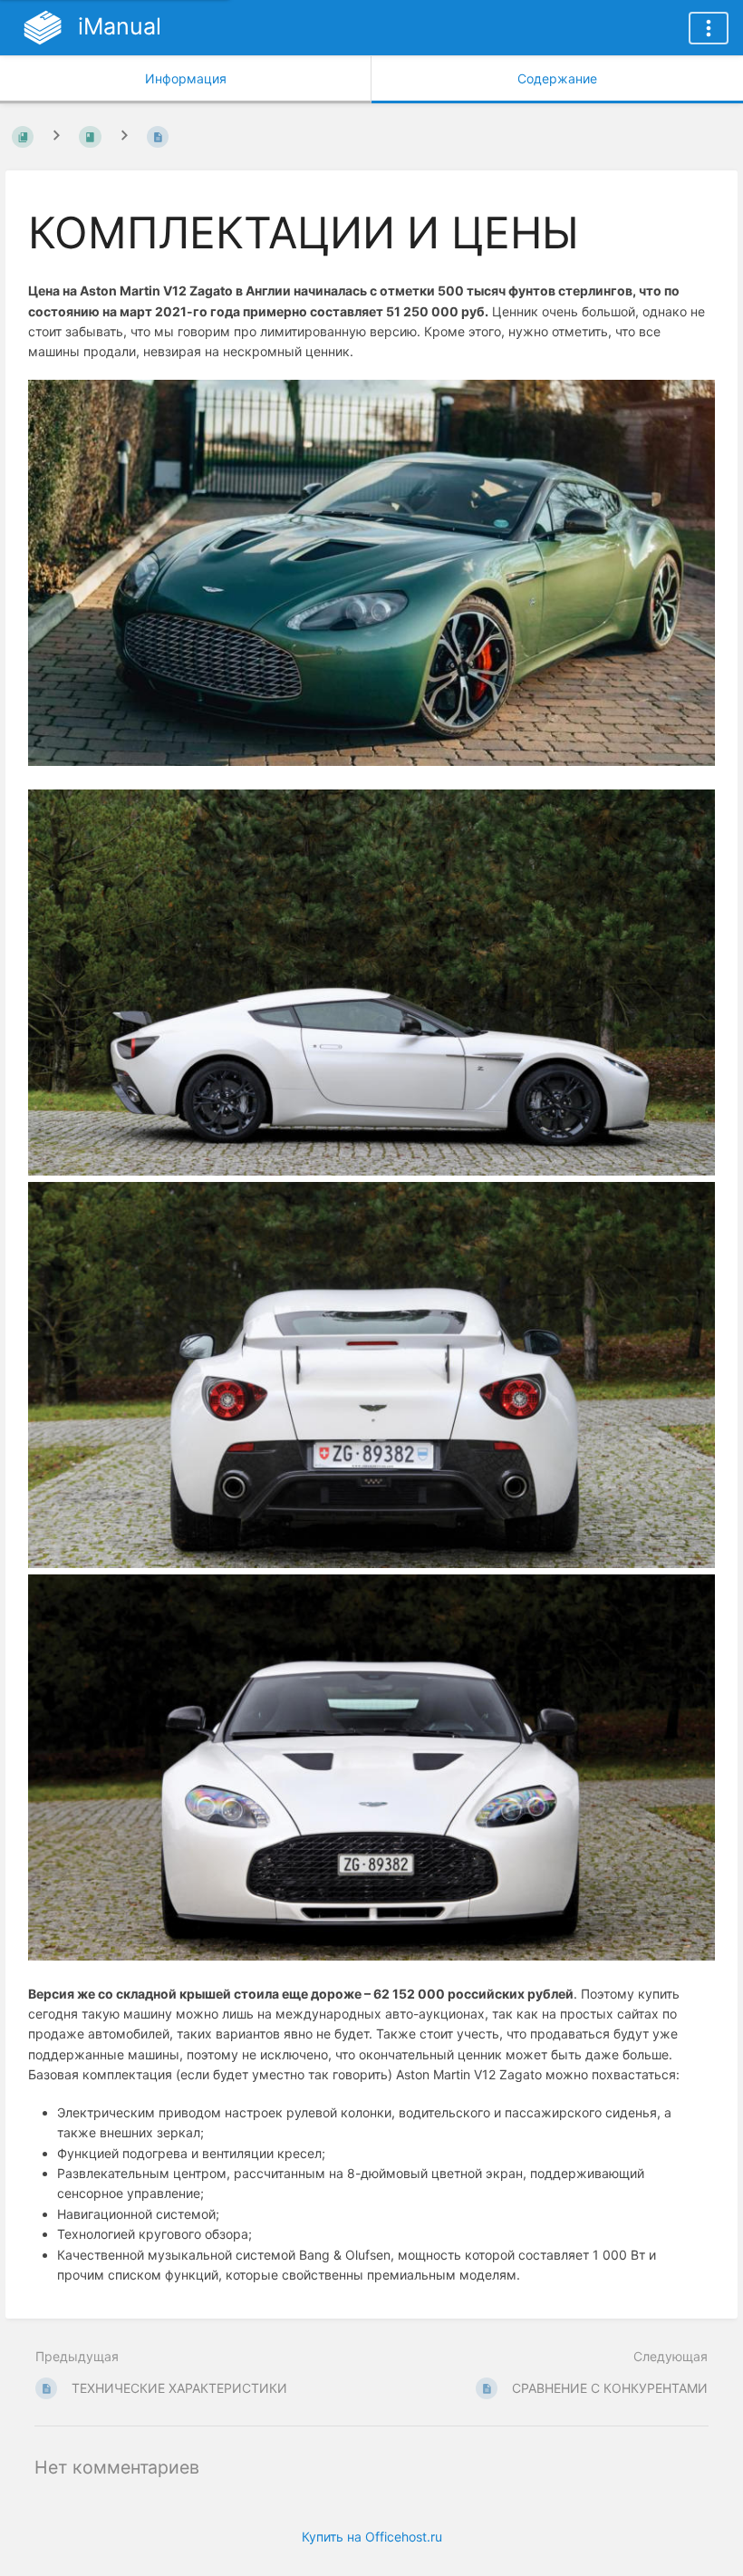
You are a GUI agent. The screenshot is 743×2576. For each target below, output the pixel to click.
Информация (186, 78)
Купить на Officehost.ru (372, 2537)
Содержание (557, 78)
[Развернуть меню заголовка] (709, 28)
